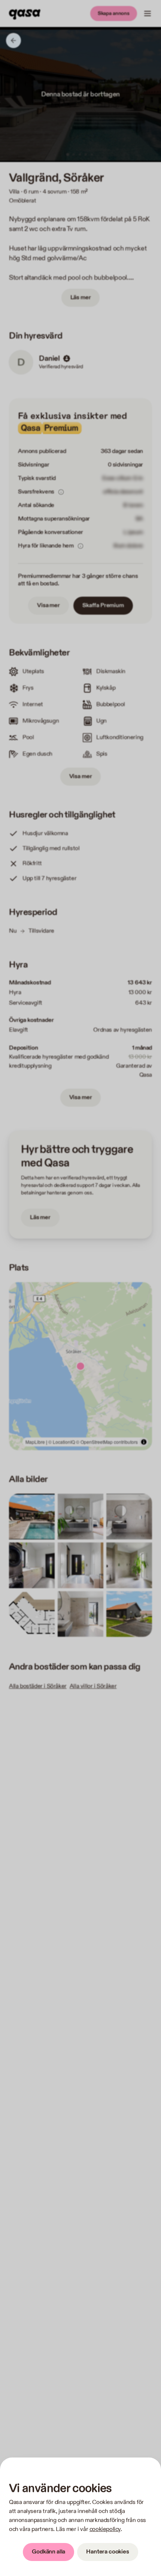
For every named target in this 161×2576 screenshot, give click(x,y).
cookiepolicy (105, 2529)
